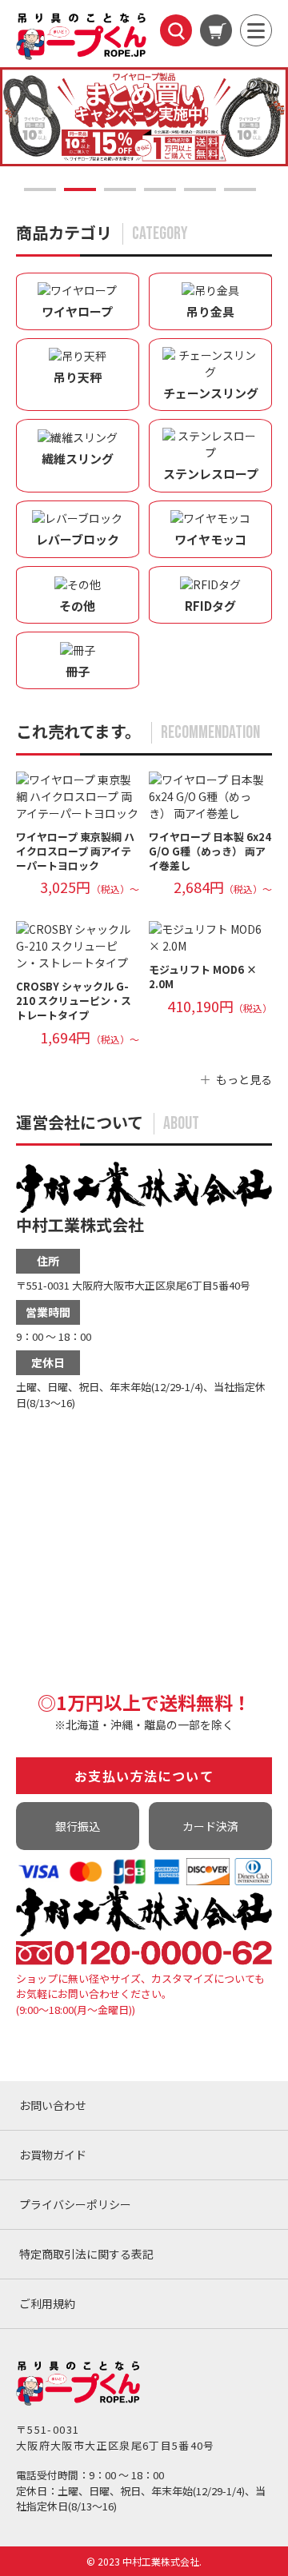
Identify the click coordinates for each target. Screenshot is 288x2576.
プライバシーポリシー (75, 2204)
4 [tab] (160, 189)
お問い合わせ (53, 2105)
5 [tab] (200, 189)
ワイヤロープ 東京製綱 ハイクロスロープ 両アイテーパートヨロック (75, 851)
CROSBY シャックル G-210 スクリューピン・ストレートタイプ (74, 1001)
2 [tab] (80, 189)
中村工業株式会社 (80, 1224)
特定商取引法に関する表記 (86, 2254)
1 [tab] (40, 189)
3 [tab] (120, 189)
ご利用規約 (47, 2303)
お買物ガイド (53, 2155)
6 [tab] (240, 189)
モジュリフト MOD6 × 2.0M (203, 977)
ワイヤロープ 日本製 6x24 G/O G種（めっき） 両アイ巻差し (210, 851)
